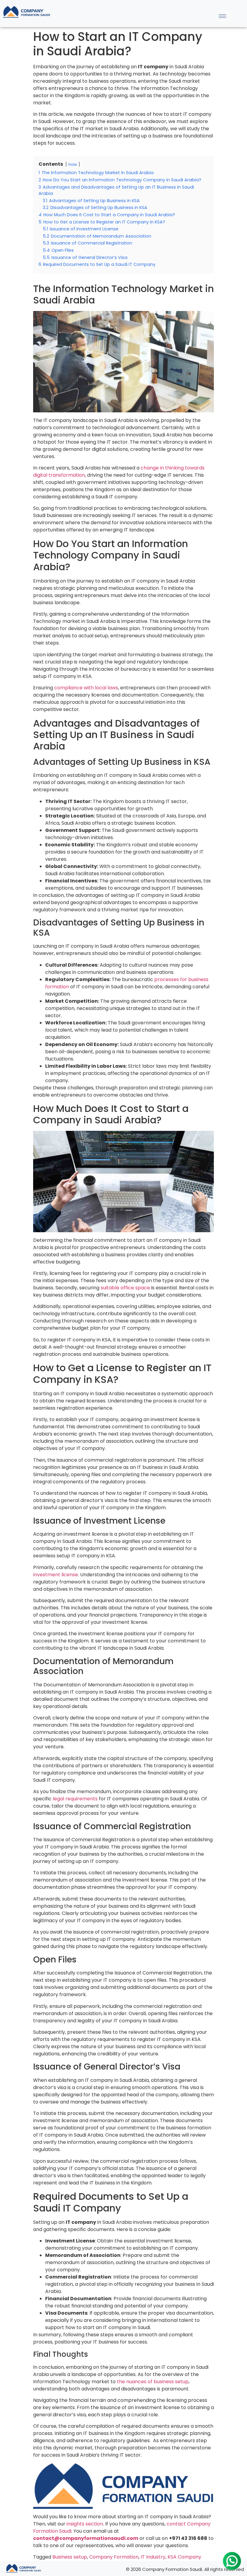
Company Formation (114, 2557)
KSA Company (184, 2557)
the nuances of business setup (153, 2382)
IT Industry (153, 2557)
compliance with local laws (86, 688)
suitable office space (125, 1288)
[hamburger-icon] (222, 16)
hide (73, 164)
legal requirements (75, 1799)
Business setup (70, 2557)
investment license (56, 1575)
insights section (85, 2524)
